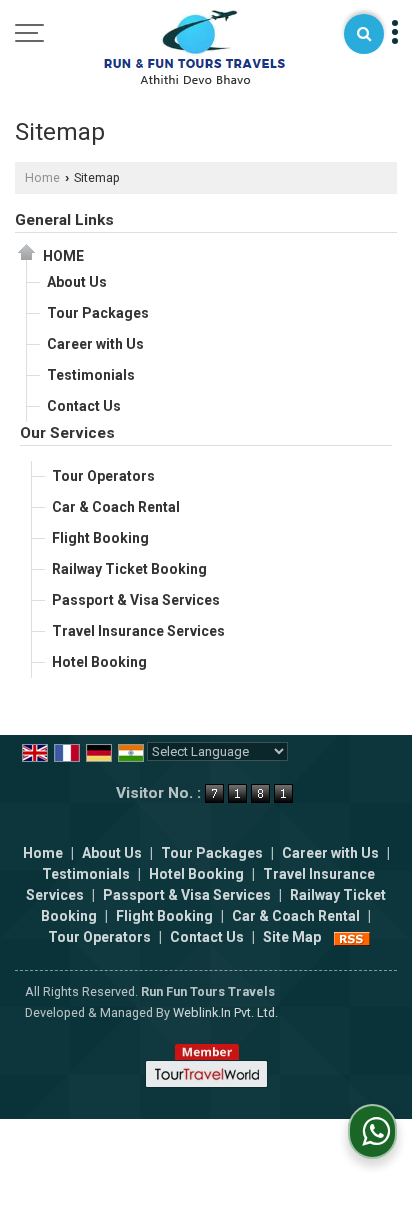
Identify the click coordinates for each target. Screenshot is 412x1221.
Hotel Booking (99, 662)
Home (42, 177)
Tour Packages (98, 313)
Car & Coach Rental (116, 507)
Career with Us (95, 344)
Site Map (292, 937)
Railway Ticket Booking (129, 569)
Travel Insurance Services (138, 631)
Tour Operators (103, 476)
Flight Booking (100, 538)
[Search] (364, 34)
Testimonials (91, 375)
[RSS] (352, 937)
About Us (77, 282)
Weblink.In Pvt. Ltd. (225, 1012)
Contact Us (84, 406)
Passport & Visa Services (136, 600)
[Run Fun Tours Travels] (194, 48)
